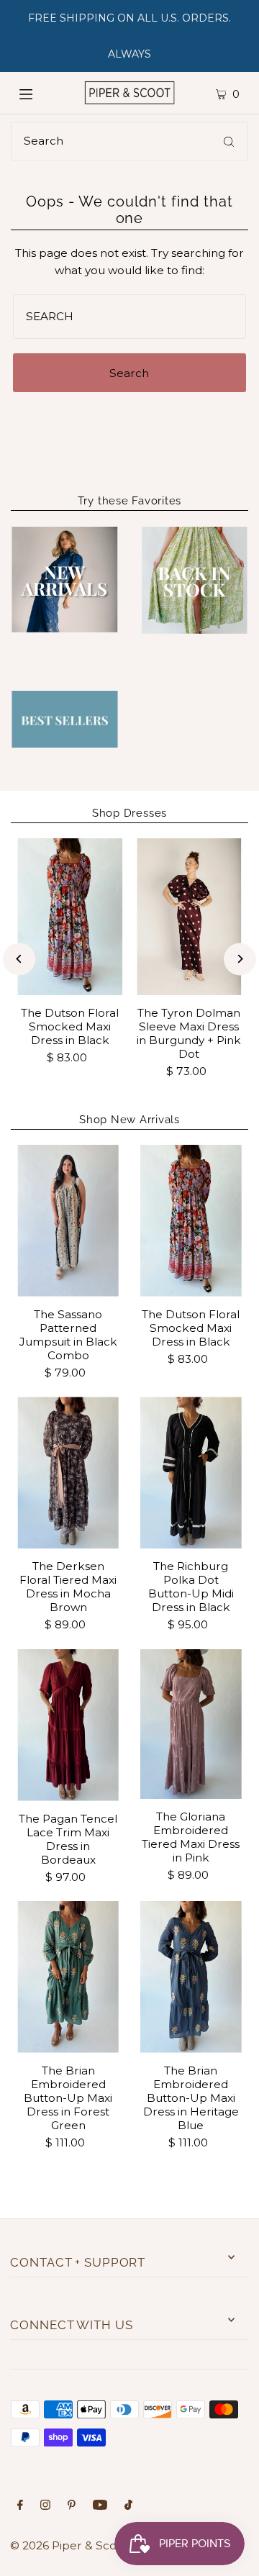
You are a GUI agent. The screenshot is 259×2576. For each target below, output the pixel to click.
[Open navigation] (38, 93)
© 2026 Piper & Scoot (69, 2545)
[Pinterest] (72, 2506)
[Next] (240, 959)
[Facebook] (20, 2506)
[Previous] (19, 959)
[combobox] (129, 141)
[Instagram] (45, 2506)
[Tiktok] (128, 2506)
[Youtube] (100, 2506)
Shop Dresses (129, 813)
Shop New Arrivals (129, 1120)
